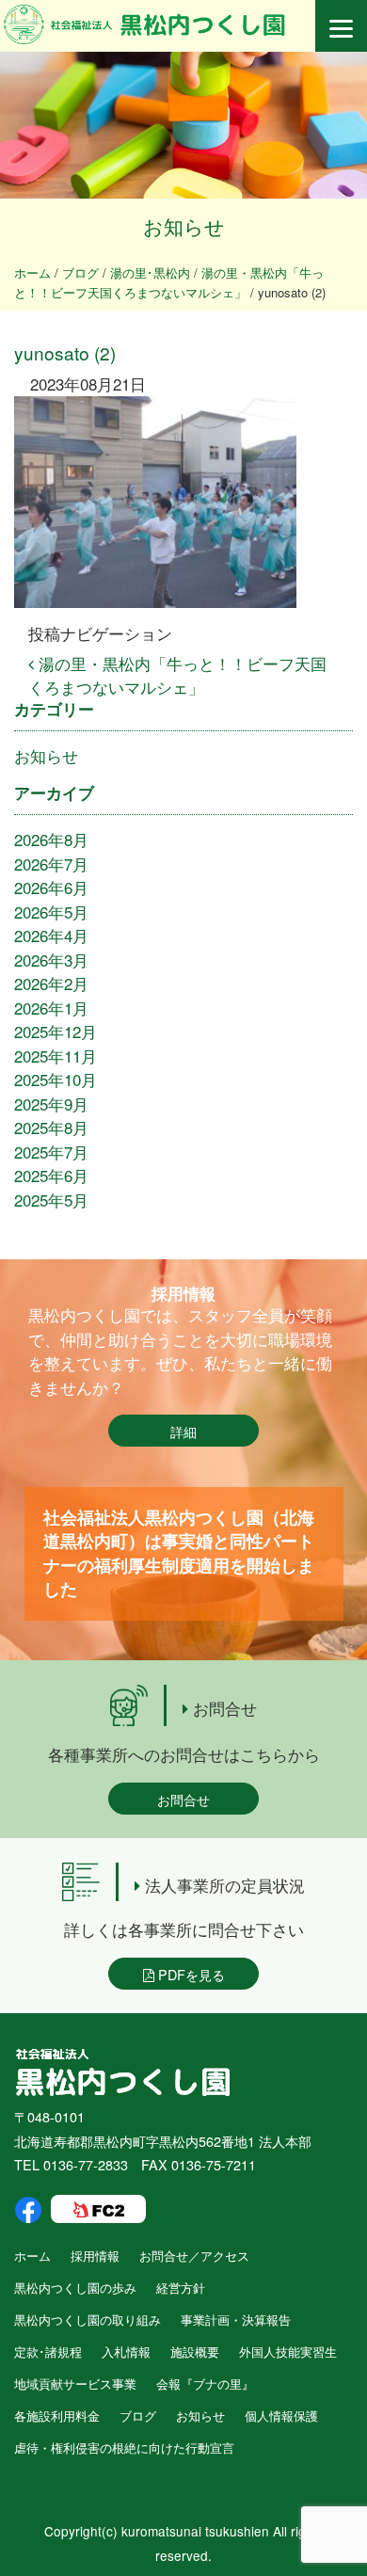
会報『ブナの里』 (205, 2384)
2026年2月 (51, 983)
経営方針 (181, 2288)
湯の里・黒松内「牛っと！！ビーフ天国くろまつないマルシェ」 (177, 675)
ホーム (32, 2256)
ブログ (138, 2416)
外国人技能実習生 (288, 2352)
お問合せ (183, 1799)
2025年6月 (51, 1175)
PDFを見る (190, 1974)
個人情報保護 (281, 2416)
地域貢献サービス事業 (75, 2384)
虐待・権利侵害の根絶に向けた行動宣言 (124, 2448)
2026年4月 (51, 935)
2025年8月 (51, 1127)
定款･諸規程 (48, 2352)
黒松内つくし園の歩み (75, 2288)
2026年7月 (51, 864)
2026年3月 (51, 960)
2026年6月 (51, 887)
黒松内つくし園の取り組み (88, 2320)
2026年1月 (51, 1008)
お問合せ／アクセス (194, 2256)
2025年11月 (56, 1056)
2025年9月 (51, 1104)
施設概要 (195, 2352)
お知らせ (46, 755)
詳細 (183, 1431)
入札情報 (126, 2352)
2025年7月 (51, 1152)
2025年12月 (56, 1031)
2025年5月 (51, 1200)
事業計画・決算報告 (236, 2320)
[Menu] (341, 26)
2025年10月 (56, 1079)
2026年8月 (51, 839)
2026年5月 (51, 912)
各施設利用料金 (57, 2416)
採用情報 (95, 2256)
